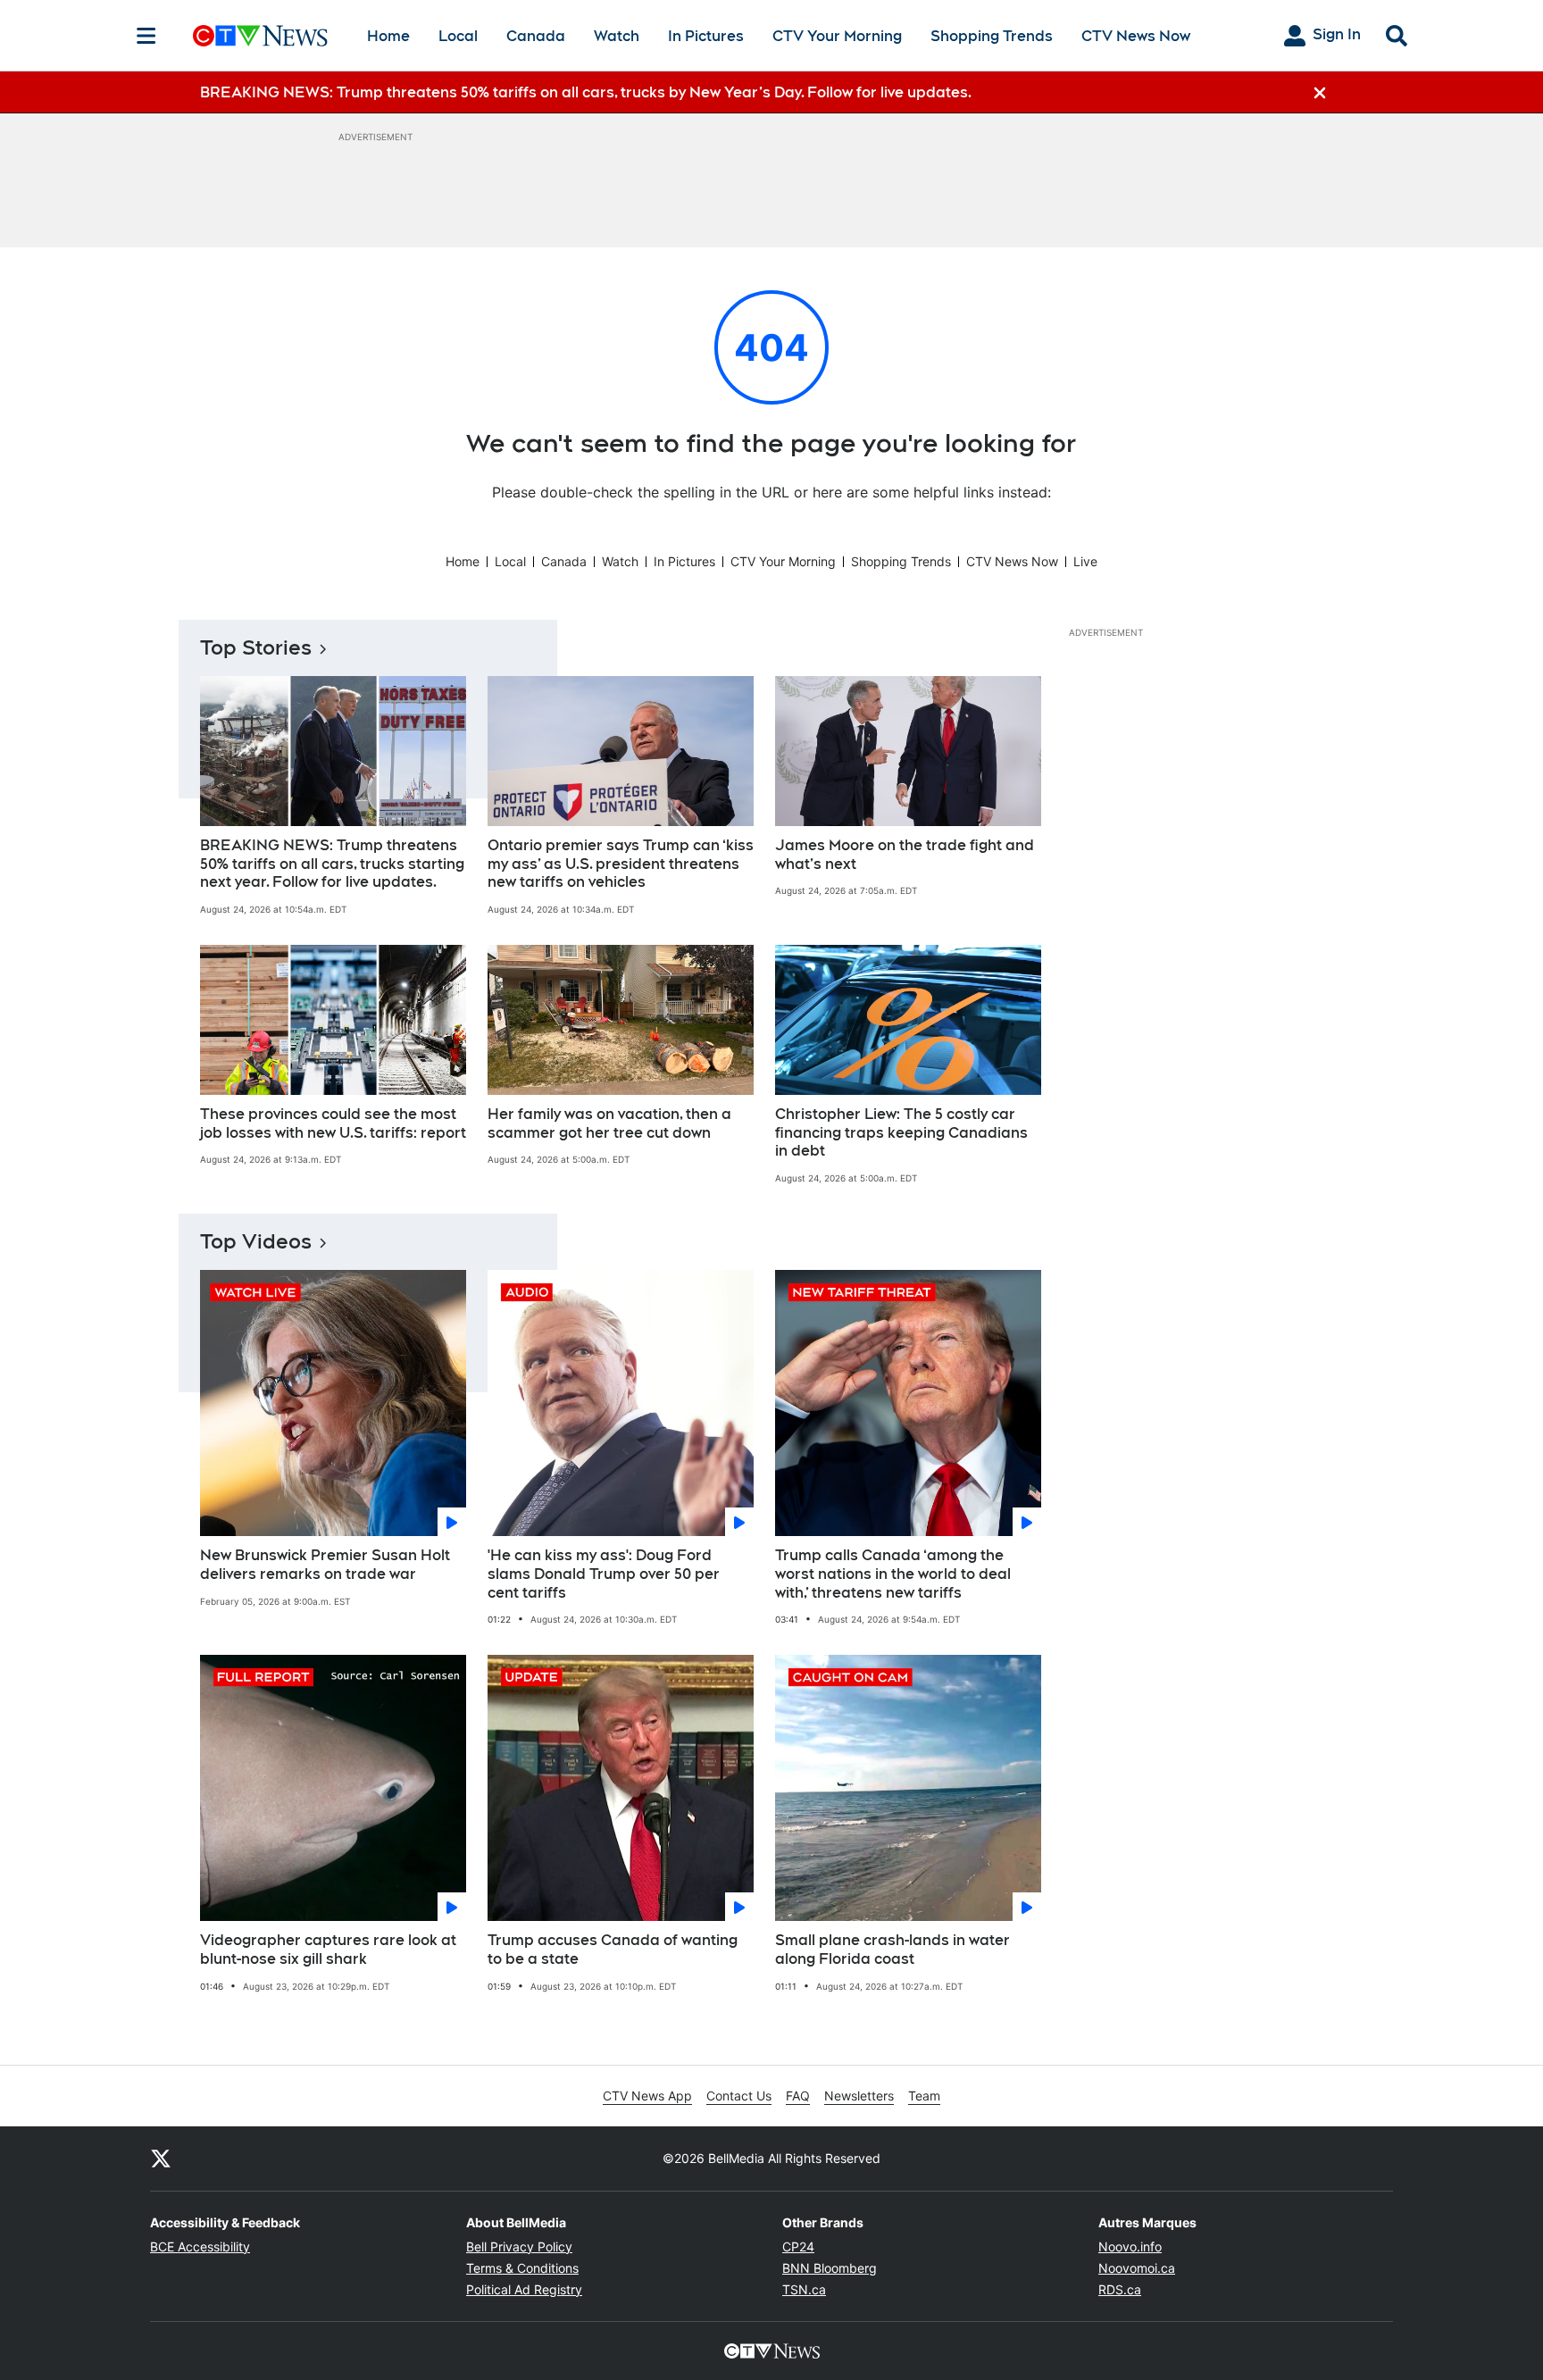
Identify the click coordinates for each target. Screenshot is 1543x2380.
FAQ (798, 2096)
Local (458, 36)
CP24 (798, 2246)
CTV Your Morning (837, 36)
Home (388, 36)
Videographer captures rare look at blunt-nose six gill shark (328, 1950)
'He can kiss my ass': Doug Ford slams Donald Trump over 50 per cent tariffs (604, 1574)
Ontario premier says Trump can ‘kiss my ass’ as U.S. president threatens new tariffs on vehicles (621, 864)
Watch (617, 36)
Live (1085, 561)
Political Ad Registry (524, 2289)
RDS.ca (1120, 2289)
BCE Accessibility (200, 2246)
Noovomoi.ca (1137, 2268)
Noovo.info (1130, 2246)
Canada (536, 36)
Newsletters (859, 2096)
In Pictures (706, 36)
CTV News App (647, 2096)
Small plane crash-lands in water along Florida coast (892, 1950)
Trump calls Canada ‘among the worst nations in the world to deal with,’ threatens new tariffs (893, 1574)
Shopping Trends (992, 36)
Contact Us (739, 2096)
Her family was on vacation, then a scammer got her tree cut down (609, 1123)
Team (924, 2096)
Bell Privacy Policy (519, 2246)
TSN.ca (804, 2289)
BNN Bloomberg (830, 2268)
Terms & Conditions (522, 2268)
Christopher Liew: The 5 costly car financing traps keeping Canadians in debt (901, 1133)
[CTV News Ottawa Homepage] (260, 36)
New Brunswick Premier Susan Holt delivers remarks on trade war (325, 1565)
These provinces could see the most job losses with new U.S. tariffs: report (333, 1123)
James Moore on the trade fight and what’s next (905, 855)
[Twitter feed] (161, 2159)
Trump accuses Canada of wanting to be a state (613, 1950)
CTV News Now (1136, 36)
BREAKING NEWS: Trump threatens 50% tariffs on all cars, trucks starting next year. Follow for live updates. (332, 864)
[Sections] (146, 36)
